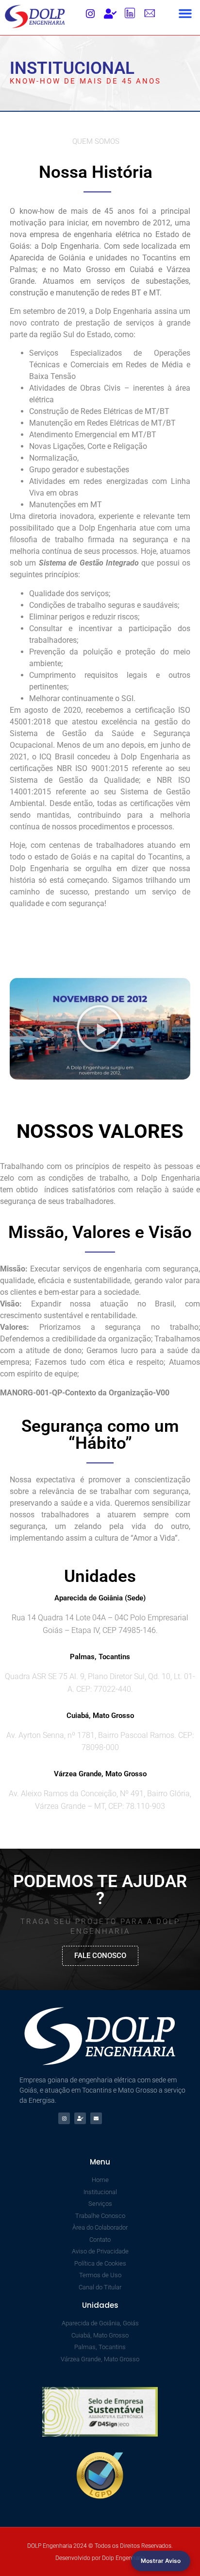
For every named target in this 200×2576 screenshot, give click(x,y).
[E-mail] (150, 14)
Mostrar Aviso (161, 2561)
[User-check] (80, 2118)
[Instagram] (90, 14)
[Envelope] (96, 2118)
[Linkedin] (130, 14)
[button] (185, 14)
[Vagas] (110, 14)
